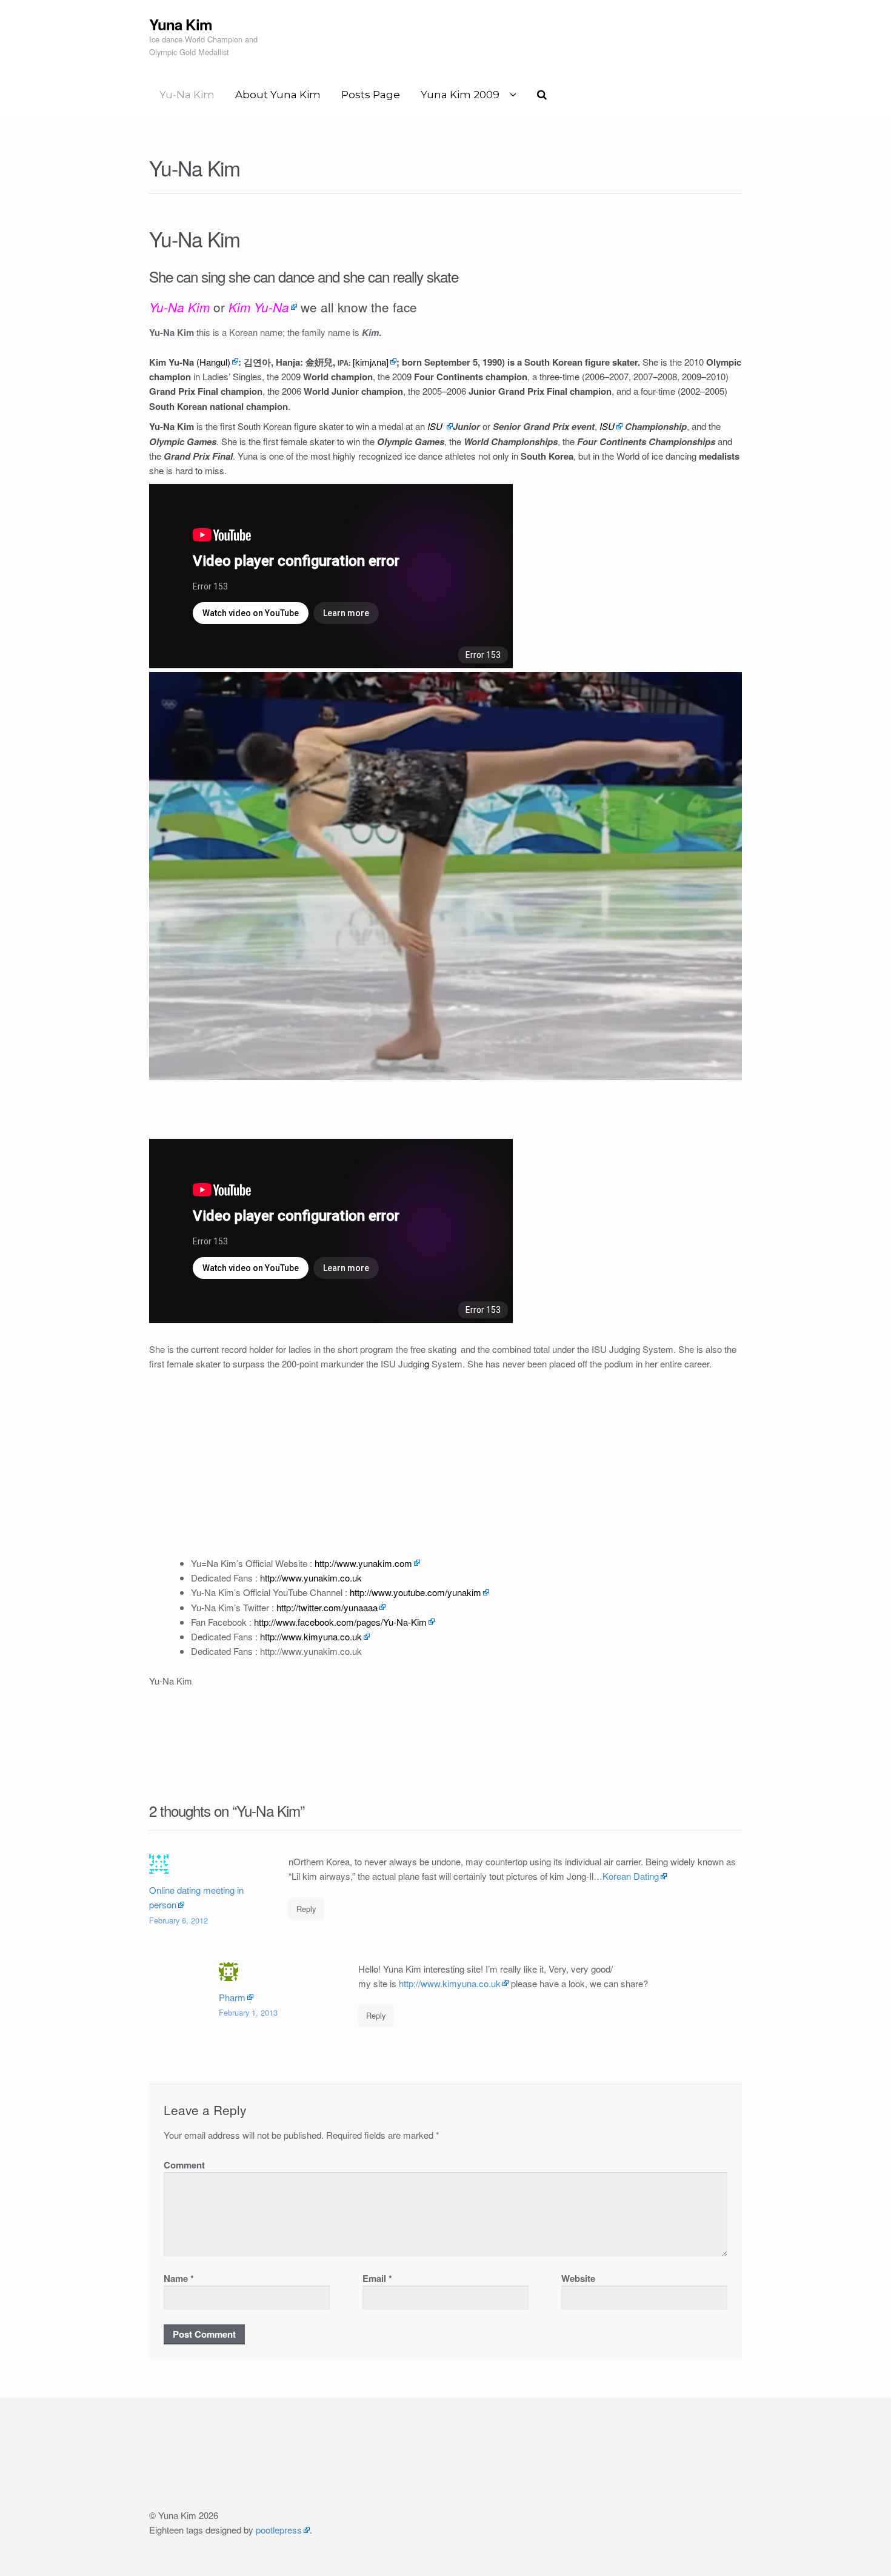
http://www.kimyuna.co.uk (450, 1983)
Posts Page (371, 95)
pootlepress (279, 2530)
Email (377, 2278)
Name (179, 2278)
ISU (607, 426)
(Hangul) (213, 362)
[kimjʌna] (371, 362)
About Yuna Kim (278, 95)
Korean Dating (631, 1876)
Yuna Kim (181, 24)
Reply (306, 1909)
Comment (184, 2165)
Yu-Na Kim (187, 95)
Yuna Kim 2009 (460, 95)
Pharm (232, 1997)
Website (578, 2278)
